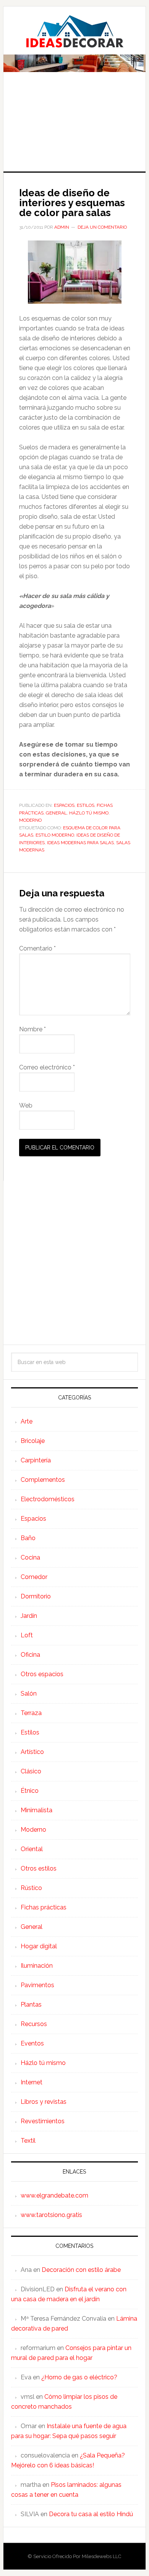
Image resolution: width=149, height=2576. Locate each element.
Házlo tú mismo (89, 813)
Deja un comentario (102, 227)
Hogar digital (39, 1946)
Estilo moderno (55, 835)
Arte (27, 1421)
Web (26, 1105)
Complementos (43, 1480)
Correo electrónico (47, 1067)
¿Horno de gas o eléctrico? (79, 2377)
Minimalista (36, 1810)
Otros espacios (42, 1674)
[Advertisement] (74, 127)
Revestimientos (43, 2121)
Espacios (64, 805)
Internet (32, 2082)
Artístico (32, 1752)
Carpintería (36, 1460)
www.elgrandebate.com (54, 2195)
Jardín (29, 1616)
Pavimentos (37, 1985)
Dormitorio (36, 1596)
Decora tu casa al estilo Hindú (91, 2514)
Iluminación (37, 1966)
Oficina (30, 1655)
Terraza (31, 1713)
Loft (27, 1635)
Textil (28, 2141)
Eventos (32, 2043)
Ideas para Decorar (74, 31)
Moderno (30, 820)
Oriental (32, 1849)
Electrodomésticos (48, 1499)
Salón (29, 1694)
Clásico (31, 1771)
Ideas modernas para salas (80, 843)
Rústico (31, 1888)
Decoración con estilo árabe (81, 2270)
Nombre (32, 1029)
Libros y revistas (44, 2102)
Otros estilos (39, 1868)
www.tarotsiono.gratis (51, 2215)
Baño (28, 1538)
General (56, 813)
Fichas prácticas (44, 1907)
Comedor (34, 1577)
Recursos (34, 2024)
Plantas (31, 2005)
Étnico (30, 1791)
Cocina (30, 1557)
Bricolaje (33, 1441)
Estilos (86, 805)
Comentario (37, 948)
